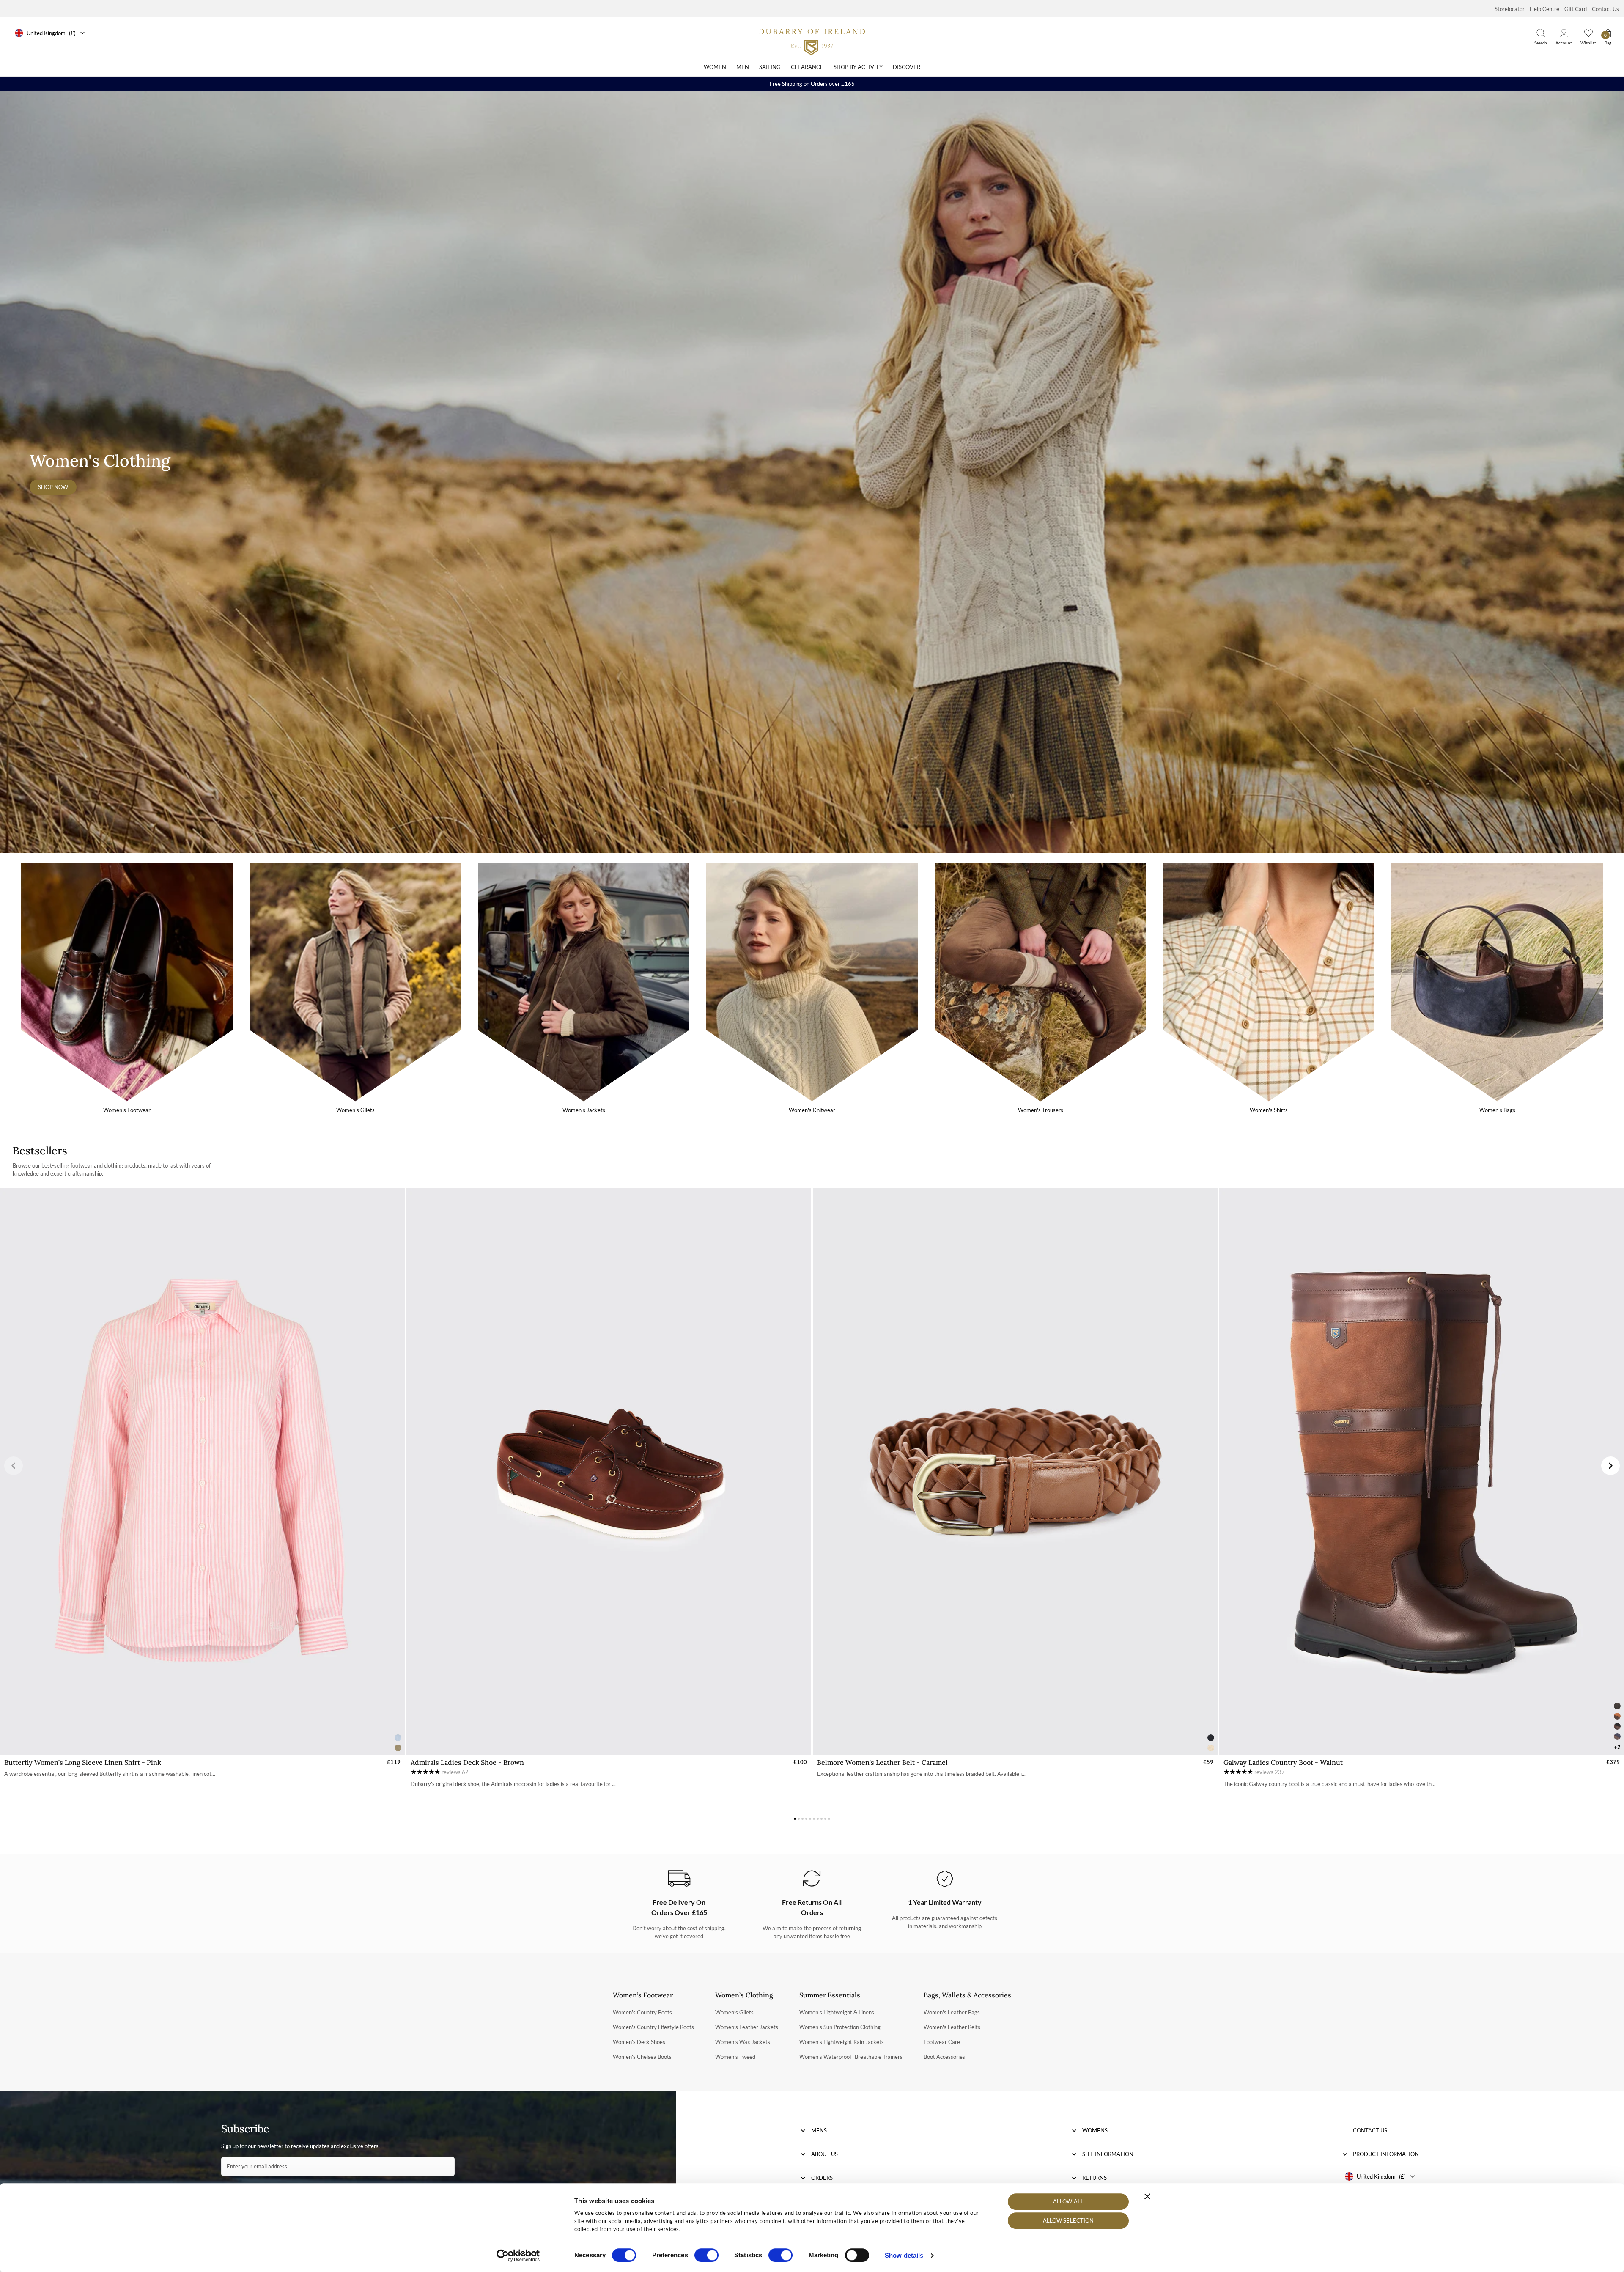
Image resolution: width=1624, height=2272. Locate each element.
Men (743, 67)
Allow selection (1068, 2221)
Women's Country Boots (642, 2012)
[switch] (706, 2255)
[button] (14, 1466)
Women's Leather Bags (952, 2012)
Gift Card (1576, 9)
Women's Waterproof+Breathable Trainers (851, 2057)
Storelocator (1510, 9)
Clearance (807, 67)
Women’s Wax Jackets (743, 2042)
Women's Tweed (735, 2057)
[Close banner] (1147, 2196)
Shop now (53, 487)
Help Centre (1544, 9)
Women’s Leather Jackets (747, 2027)
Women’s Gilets (734, 2012)
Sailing (770, 67)
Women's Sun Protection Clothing (840, 2027)
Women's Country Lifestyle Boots (653, 2027)
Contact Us (1605, 9)
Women (715, 67)
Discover (907, 67)
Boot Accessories (944, 2057)
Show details (904, 2255)
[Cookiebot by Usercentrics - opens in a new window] (518, 2256)
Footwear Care (942, 2042)
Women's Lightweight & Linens (837, 2012)
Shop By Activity (858, 67)
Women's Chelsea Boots (642, 2057)
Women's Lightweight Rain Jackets (842, 2042)
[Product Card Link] (202, 1472)
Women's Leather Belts (952, 2027)
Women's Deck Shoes (639, 2042)
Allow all (1068, 2201)
